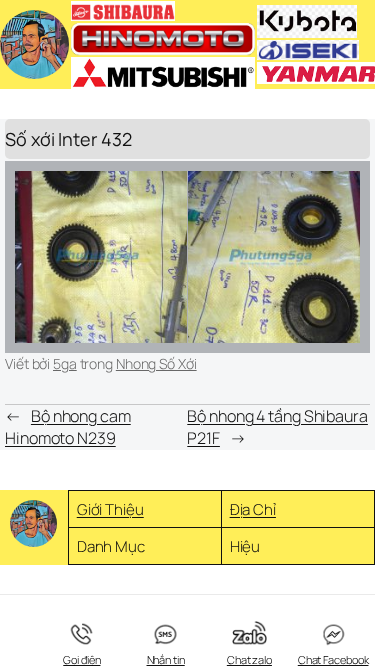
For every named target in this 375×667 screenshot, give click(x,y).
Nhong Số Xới (156, 363)
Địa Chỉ (253, 509)
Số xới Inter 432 (68, 139)
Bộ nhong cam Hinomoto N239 (68, 427)
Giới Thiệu (110, 509)
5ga (65, 363)
